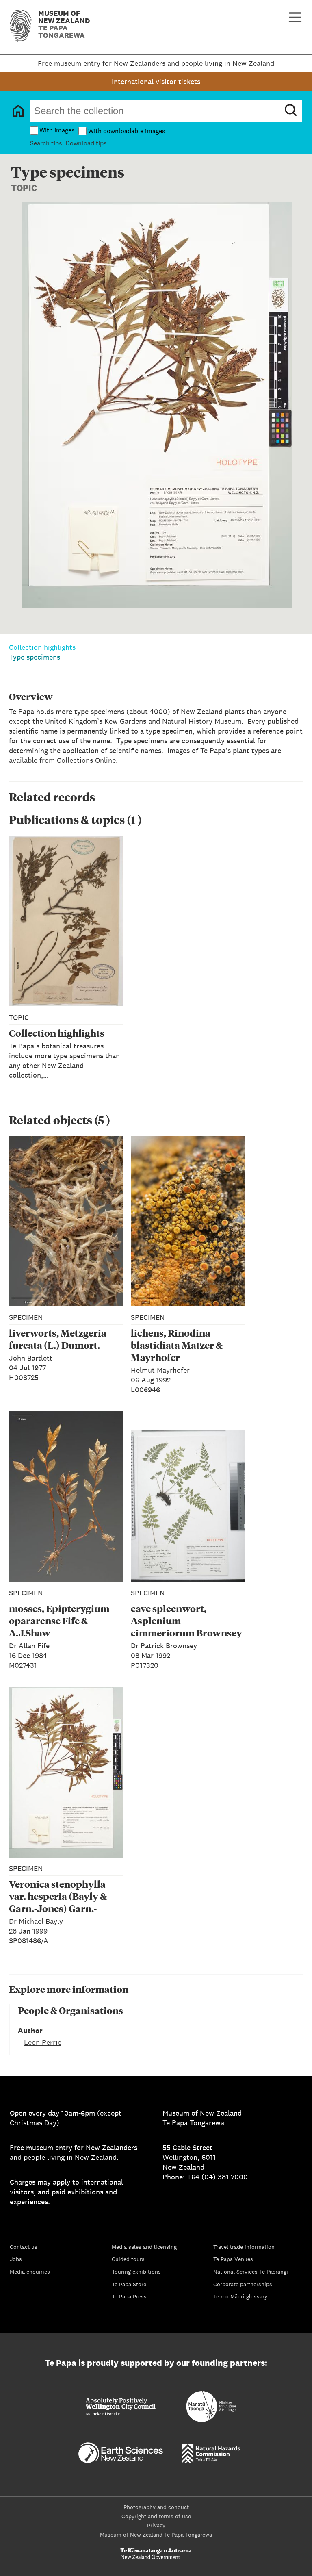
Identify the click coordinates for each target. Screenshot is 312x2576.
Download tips (86, 143)
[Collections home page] (18, 111)
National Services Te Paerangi (251, 2272)
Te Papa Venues (233, 2259)
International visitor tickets (156, 81)
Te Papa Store (129, 2284)
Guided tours (128, 2259)
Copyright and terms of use (156, 2516)
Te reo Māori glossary (240, 2296)
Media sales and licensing (144, 2247)
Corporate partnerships (243, 2284)
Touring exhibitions (136, 2272)
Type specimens (35, 657)
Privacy (156, 2525)
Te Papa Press (129, 2296)
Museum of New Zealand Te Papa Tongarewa (156, 2535)
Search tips (46, 143)
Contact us (24, 2247)
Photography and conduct (156, 2507)
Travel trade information (244, 2247)
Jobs (16, 2259)
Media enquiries (30, 2272)
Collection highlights (42, 647)
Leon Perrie (43, 2042)
